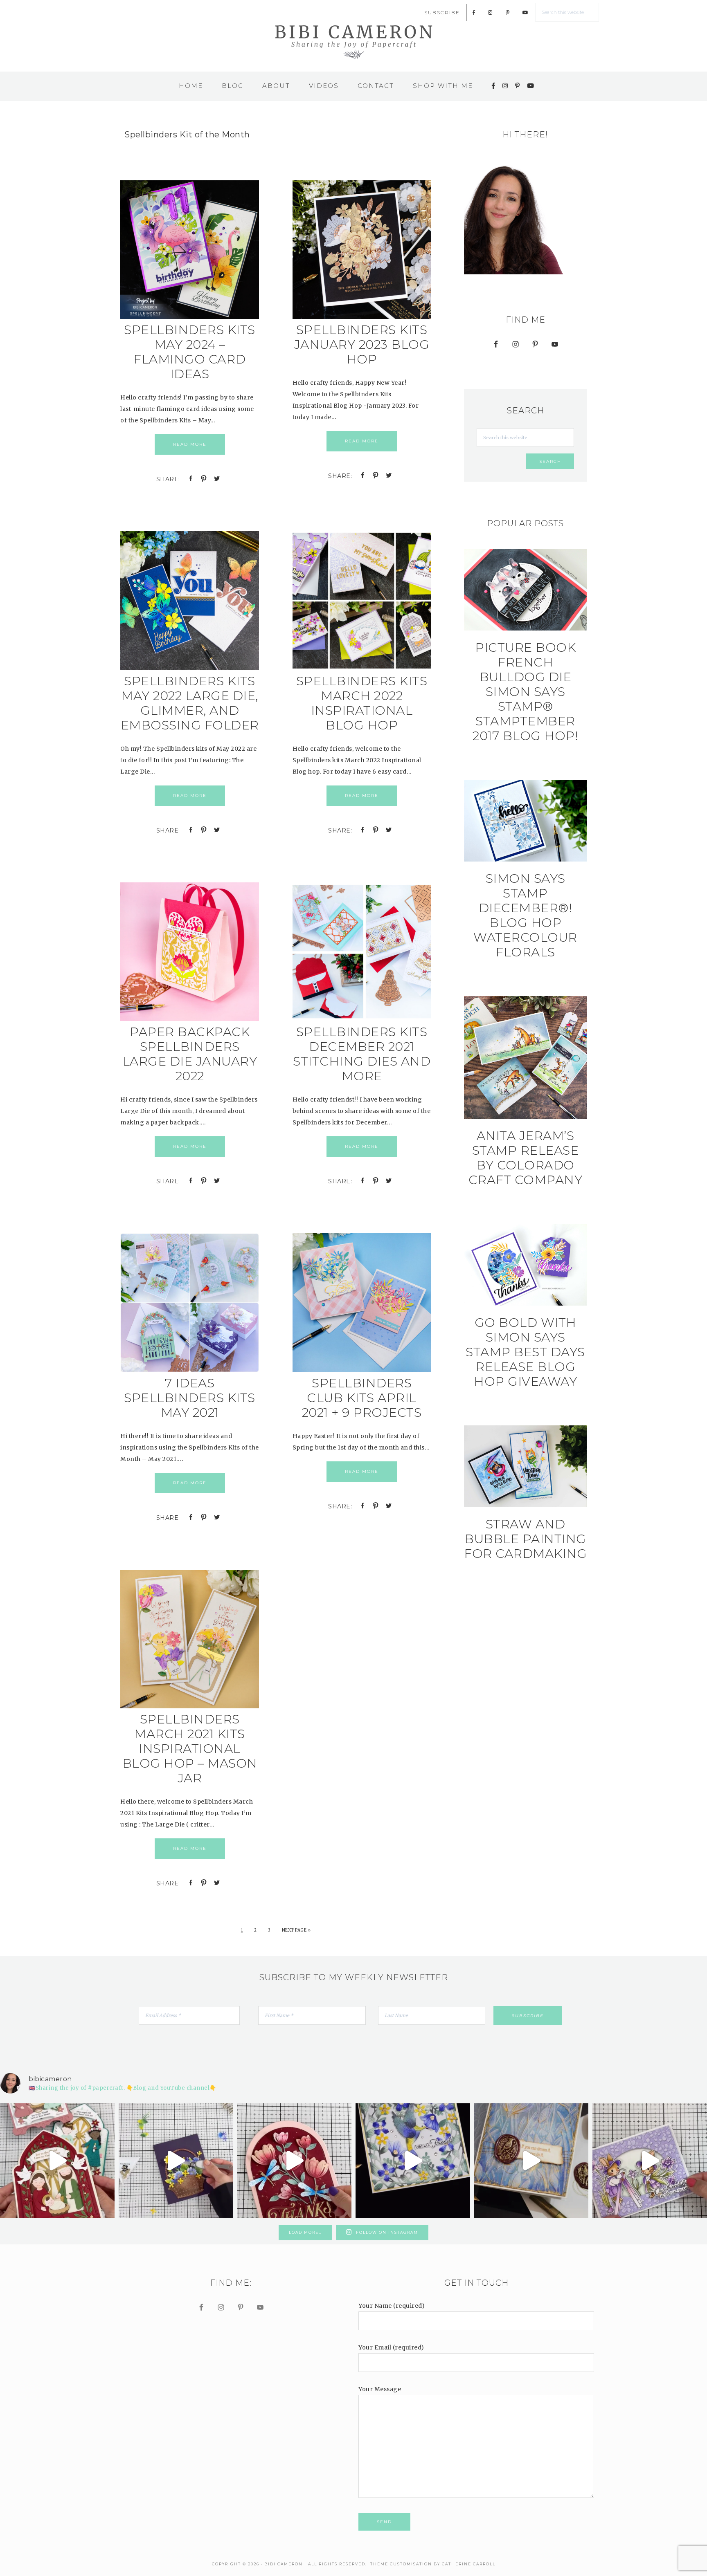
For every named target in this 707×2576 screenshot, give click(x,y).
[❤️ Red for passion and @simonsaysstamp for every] (294, 2161)
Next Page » (296, 1930)
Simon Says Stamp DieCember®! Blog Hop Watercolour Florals (525, 915)
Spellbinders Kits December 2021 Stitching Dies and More (362, 1054)
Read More (190, 444)
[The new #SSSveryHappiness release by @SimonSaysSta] (413, 2161)
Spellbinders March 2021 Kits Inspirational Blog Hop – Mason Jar (190, 1749)
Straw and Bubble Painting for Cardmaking (525, 1539)
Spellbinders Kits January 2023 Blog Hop (362, 344)
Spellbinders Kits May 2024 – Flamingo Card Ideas (190, 352)
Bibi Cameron (353, 41)
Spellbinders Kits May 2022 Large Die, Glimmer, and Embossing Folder (190, 703)
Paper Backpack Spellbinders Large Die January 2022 (190, 1054)
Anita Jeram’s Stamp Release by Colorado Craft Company (526, 1158)
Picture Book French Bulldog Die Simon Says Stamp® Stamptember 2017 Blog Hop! (525, 692)
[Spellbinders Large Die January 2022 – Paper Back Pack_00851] (190, 1019)
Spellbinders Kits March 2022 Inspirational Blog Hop (362, 703)
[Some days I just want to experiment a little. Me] (531, 2161)
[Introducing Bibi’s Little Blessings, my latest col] (57, 2161)
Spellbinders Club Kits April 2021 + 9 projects (362, 1398)
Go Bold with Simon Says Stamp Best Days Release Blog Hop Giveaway (525, 1352)
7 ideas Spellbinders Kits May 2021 (190, 1398)
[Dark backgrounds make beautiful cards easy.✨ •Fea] (176, 2161)
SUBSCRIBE (442, 12)
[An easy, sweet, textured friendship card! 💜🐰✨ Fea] (650, 2161)
